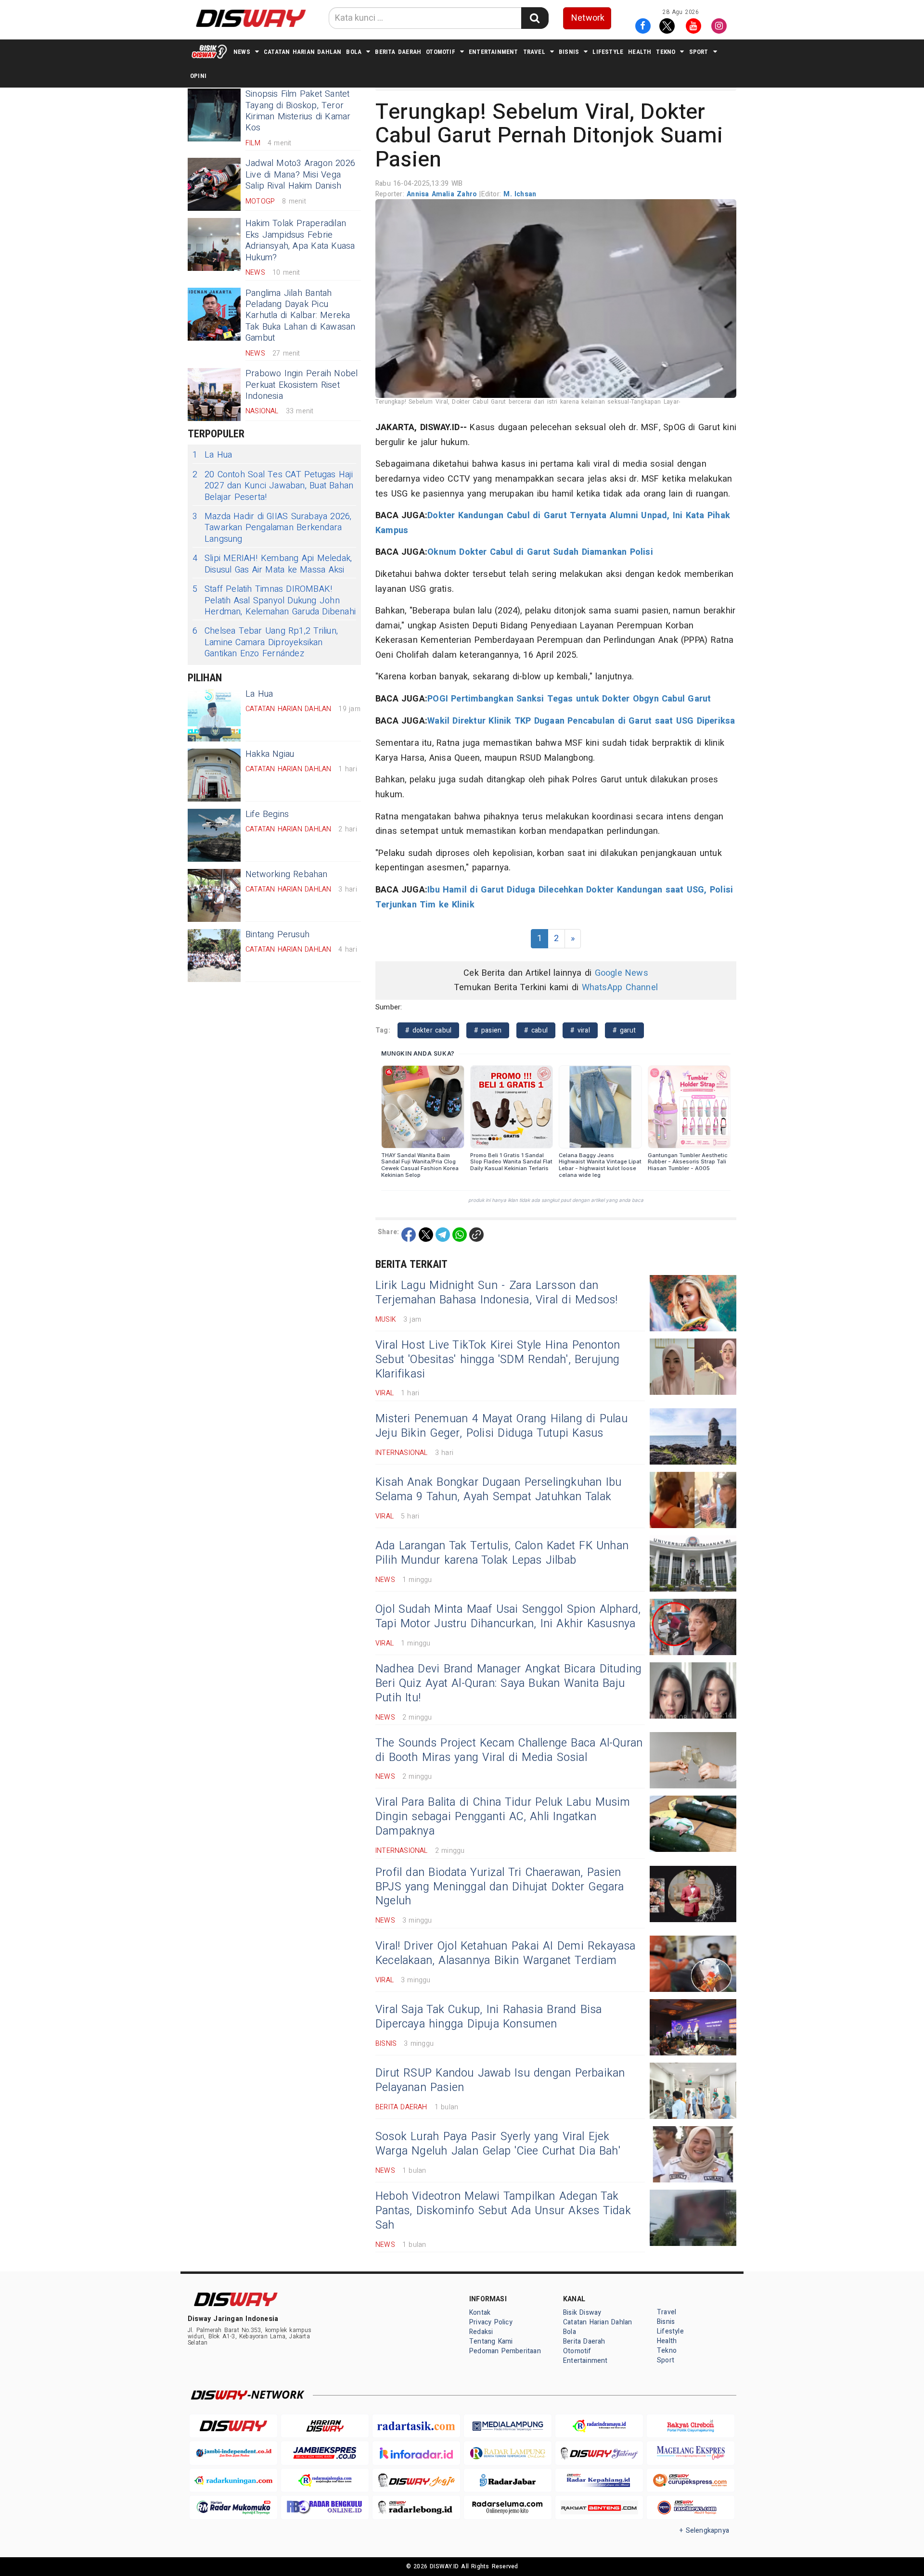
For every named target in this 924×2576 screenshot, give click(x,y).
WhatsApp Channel (620, 988)
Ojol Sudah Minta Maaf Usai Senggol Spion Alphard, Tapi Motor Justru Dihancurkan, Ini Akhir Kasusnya (508, 1617)
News (242, 52)
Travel (534, 52)
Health (640, 52)
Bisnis (569, 52)
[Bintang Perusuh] (214, 956)
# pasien (488, 1030)
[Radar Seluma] (508, 2507)
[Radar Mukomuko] (233, 2507)
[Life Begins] (214, 835)
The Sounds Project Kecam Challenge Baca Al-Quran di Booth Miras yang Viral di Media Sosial (509, 1750)
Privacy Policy (491, 2322)
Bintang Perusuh (277, 935)
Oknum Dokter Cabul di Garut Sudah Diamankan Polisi (540, 552)
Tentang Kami (491, 2341)
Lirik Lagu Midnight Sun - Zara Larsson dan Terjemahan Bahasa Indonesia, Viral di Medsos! (497, 1293)
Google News (622, 973)
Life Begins (267, 814)
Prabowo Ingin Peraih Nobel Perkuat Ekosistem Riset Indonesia (302, 385)
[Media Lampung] (508, 2426)
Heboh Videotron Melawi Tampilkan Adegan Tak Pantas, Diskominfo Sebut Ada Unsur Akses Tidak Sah (503, 2211)
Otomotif (441, 52)
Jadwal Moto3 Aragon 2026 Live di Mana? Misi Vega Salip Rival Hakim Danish (300, 175)
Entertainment (494, 52)
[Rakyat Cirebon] (691, 2426)
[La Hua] (214, 715)
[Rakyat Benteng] (599, 2507)
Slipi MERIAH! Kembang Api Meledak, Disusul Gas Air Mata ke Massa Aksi (272, 564)
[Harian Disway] (325, 2426)
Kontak (480, 2313)
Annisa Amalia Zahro (443, 194)
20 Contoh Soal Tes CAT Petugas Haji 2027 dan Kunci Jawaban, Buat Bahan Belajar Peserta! (273, 486)
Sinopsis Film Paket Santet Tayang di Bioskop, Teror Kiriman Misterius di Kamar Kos (298, 111)
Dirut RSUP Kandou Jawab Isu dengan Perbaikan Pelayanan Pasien (500, 2080)
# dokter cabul (428, 1030)
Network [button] (588, 18)
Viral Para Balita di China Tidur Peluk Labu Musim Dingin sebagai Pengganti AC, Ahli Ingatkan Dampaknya (503, 1817)
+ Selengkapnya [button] (704, 2531)
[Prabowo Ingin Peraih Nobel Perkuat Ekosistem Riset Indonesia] (214, 395)
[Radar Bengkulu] (325, 2507)
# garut (624, 1030)
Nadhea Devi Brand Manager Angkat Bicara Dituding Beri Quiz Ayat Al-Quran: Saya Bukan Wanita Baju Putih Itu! (508, 1683)
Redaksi (481, 2332)
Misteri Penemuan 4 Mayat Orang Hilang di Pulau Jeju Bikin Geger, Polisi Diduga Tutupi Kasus (501, 1426)
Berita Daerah (398, 52)
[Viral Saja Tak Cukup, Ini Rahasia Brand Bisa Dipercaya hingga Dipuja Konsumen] (693, 2027)
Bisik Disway (582, 2313)
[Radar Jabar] (508, 2480)
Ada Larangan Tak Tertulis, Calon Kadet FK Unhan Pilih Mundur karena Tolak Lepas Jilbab (502, 1553)
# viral (580, 1030)
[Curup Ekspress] (691, 2480)
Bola (354, 52)
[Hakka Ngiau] (214, 775)
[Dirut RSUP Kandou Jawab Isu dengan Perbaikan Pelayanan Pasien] (693, 2091)
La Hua (212, 455)
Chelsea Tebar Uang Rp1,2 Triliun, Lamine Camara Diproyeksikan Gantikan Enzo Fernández (265, 642)
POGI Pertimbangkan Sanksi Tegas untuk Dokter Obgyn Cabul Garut (569, 699)
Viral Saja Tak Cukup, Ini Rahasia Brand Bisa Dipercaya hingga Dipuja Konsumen (489, 2017)
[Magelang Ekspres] (691, 2453)
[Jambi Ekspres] (325, 2453)
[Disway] (233, 2426)
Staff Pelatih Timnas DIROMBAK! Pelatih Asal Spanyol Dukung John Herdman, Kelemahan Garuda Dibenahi (274, 600)
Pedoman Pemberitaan (505, 2351)
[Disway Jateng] (599, 2453)
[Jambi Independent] (233, 2453)
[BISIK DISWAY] (209, 51)
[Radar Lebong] (416, 2507)
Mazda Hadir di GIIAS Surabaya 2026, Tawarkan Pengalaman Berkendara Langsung (272, 528)
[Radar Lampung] (508, 2453)
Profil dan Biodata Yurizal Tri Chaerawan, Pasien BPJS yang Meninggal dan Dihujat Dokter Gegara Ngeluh (500, 1887)
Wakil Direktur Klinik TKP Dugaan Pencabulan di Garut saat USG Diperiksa (581, 721)
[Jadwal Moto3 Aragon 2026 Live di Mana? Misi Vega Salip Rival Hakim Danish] (214, 184)
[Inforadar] (416, 2453)
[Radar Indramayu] (599, 2426)
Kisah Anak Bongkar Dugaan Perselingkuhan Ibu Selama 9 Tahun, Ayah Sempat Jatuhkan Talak (498, 1490)
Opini (198, 76)
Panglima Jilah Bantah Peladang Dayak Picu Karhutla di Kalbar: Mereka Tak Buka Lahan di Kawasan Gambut (300, 316)
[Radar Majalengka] (325, 2480)
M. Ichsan (520, 194)
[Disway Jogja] (416, 2480)
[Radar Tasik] (416, 2426)
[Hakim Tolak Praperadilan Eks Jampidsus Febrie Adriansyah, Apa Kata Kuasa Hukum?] (214, 244)
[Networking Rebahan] (214, 895)
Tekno (666, 52)
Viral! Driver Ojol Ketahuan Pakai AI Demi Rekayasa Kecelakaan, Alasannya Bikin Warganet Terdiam (506, 1953)
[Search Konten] (535, 18)
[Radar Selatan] (691, 2507)
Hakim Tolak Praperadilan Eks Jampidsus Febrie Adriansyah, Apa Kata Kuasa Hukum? (300, 240)
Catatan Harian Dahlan (302, 52)
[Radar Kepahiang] (599, 2480)
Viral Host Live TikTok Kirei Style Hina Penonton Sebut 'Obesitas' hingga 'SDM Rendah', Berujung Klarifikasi (498, 1360)
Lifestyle (608, 52)
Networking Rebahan (287, 874)
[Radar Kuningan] (233, 2480)
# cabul (536, 1030)
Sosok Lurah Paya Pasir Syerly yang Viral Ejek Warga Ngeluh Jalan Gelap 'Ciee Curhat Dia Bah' (498, 2144)
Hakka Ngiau (270, 754)
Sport (699, 52)
